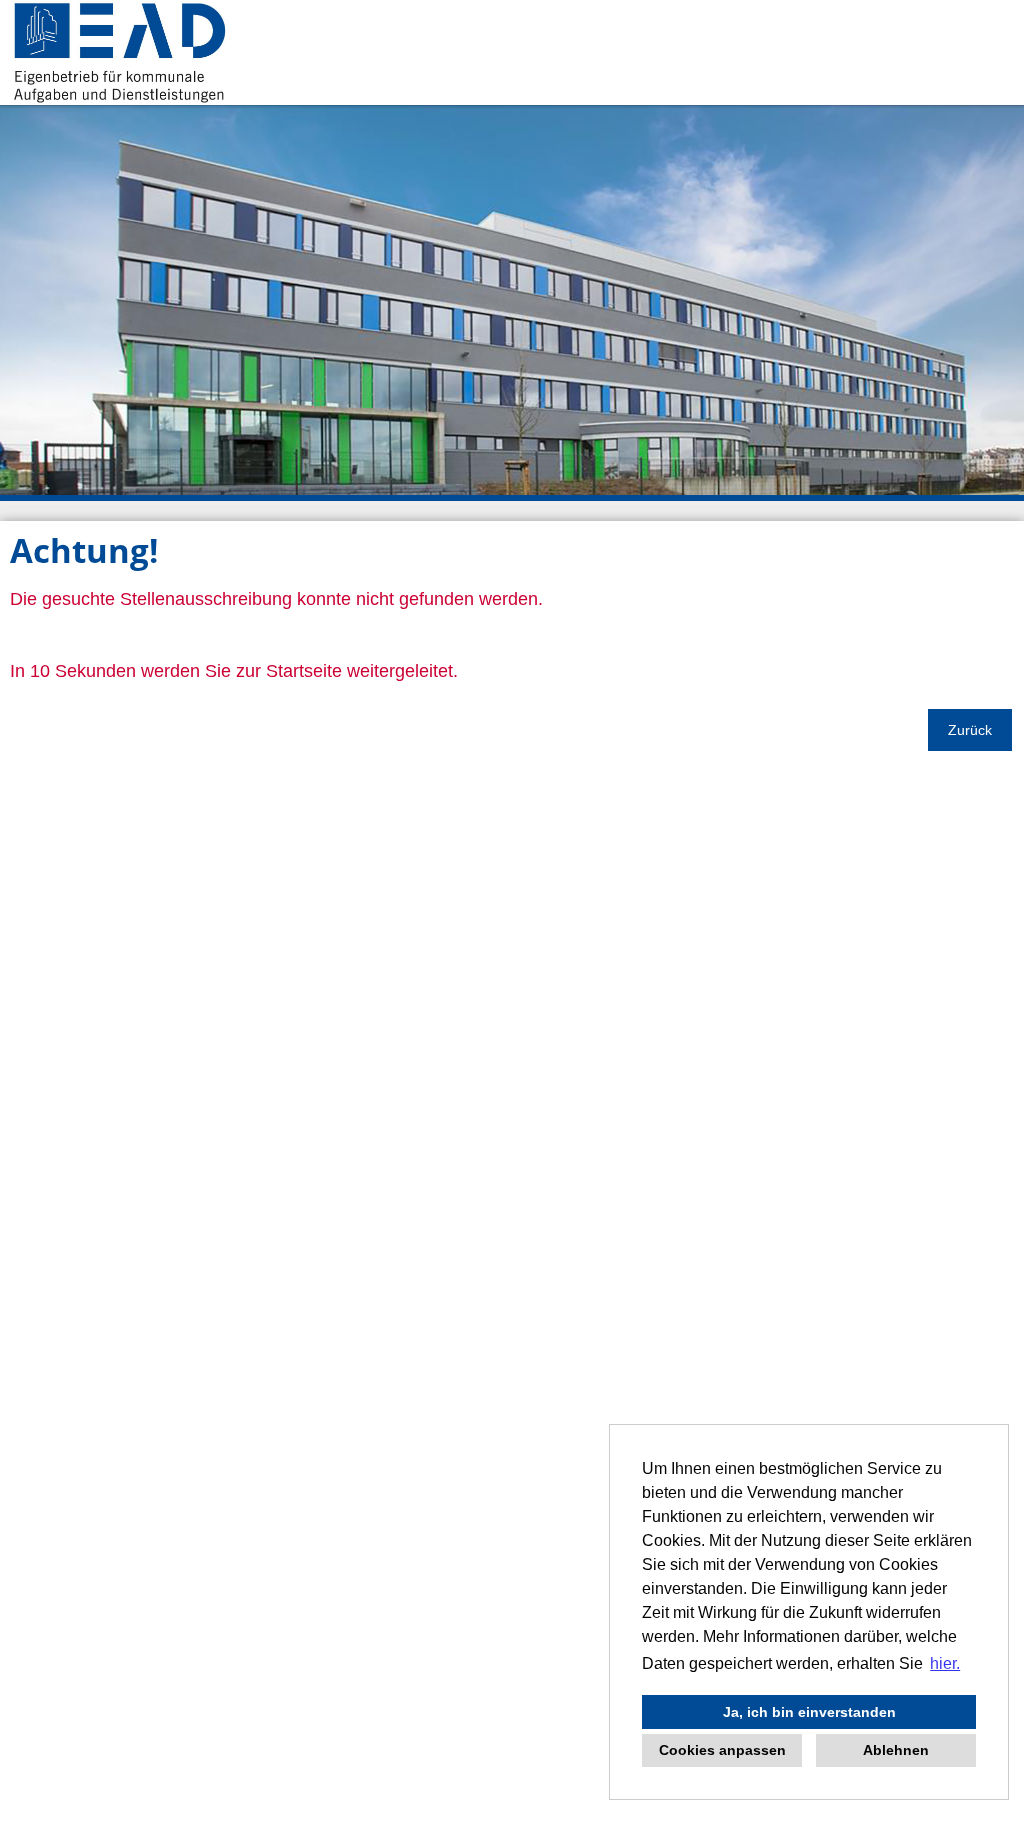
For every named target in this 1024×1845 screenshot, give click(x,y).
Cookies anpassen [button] (722, 1750)
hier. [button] (945, 1663)
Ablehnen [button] (896, 1750)
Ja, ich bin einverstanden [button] (809, 1712)
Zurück (970, 730)
